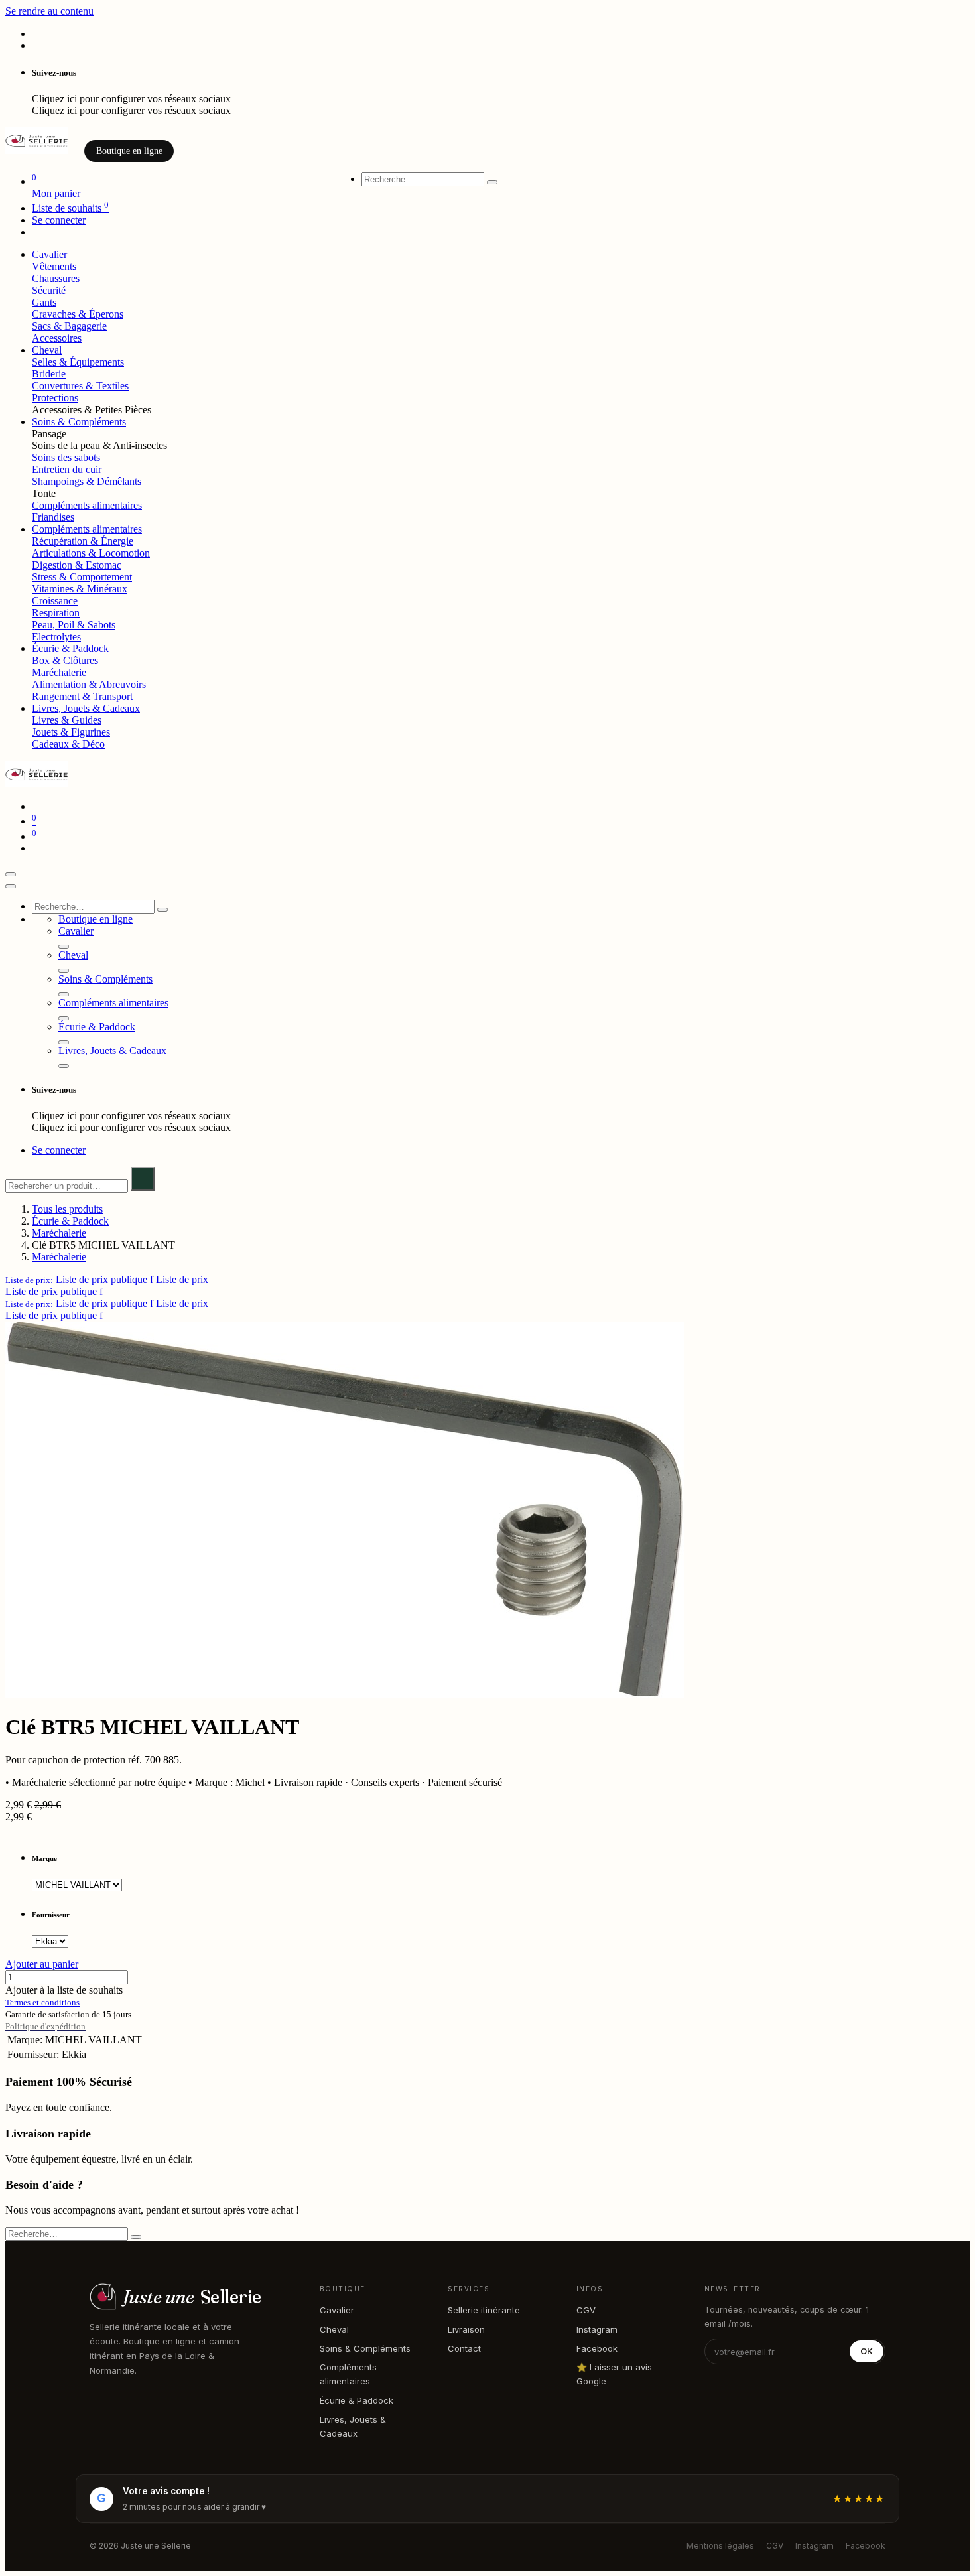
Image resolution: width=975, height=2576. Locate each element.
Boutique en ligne (129, 151)
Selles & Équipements (78, 362)
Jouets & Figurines (71, 732)
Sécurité (49, 290)
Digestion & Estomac (77, 565)
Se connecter (59, 220)
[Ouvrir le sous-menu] (64, 947)
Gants (44, 302)
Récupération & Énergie (83, 541)
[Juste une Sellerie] (38, 150)
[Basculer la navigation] (11, 874)
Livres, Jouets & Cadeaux (353, 2426)
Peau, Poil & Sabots (74, 625)
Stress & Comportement (82, 577)
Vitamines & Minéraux (80, 589)
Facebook (597, 2348)
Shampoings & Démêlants (87, 481)
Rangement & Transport (82, 696)
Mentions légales (720, 2546)
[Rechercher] (492, 182)
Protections (55, 398)
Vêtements (54, 266)
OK (867, 2351)
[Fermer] (11, 886)
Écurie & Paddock (70, 1221)
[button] (107, 1279)
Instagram (597, 2329)
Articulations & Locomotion (91, 553)
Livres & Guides (67, 720)
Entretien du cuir (67, 469)
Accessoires (57, 338)
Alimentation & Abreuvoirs (89, 684)
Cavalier (337, 2310)
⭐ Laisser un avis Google (614, 2374)
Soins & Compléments (365, 2348)
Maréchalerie (59, 672)
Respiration (56, 613)
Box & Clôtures (65, 660)
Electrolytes (56, 637)
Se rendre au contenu (49, 11)
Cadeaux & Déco (68, 744)
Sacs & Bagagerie (69, 326)
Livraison (466, 2329)
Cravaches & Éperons (78, 314)
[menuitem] (49, 254)
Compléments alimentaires (87, 505)
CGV (586, 2310)
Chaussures (56, 278)
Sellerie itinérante (484, 2310)
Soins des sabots (66, 457)
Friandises (53, 517)
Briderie (49, 374)
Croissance (55, 601)
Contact (464, 2348)
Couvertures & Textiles (80, 386)
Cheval (334, 2329)
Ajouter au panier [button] (42, 1964)
